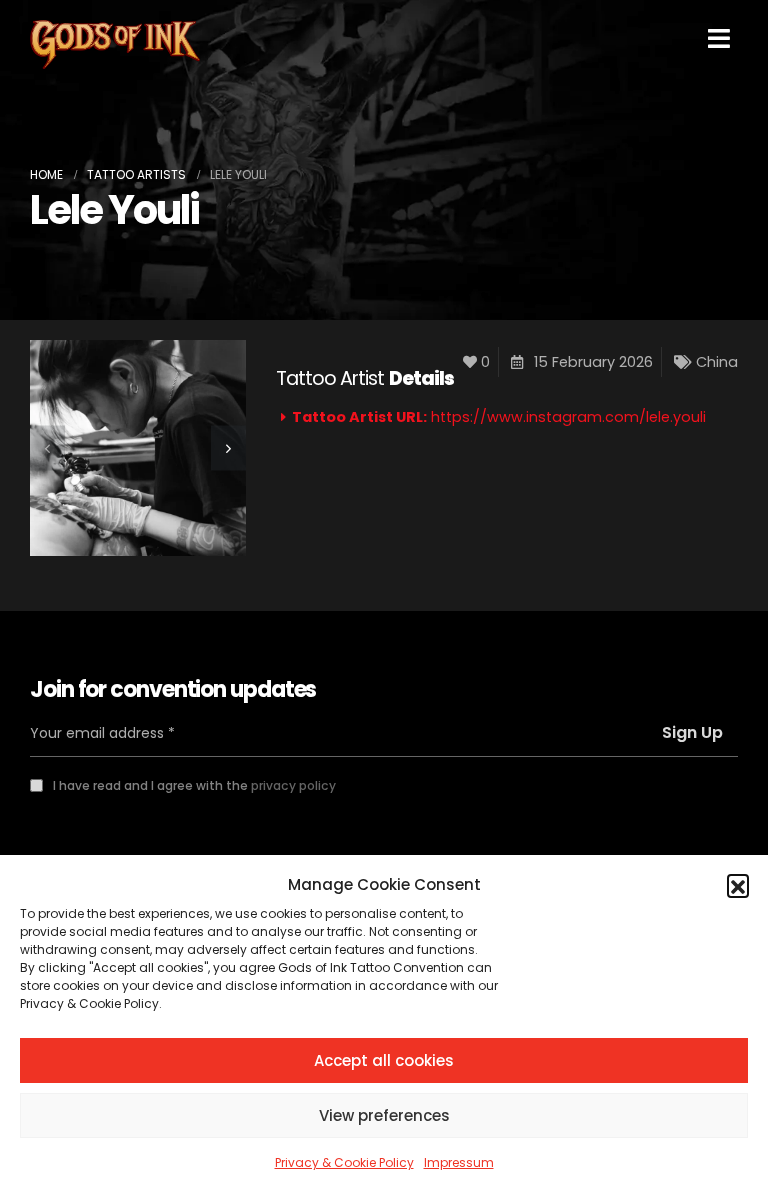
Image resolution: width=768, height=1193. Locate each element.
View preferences (384, 1115)
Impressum (459, 1162)
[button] (738, 885)
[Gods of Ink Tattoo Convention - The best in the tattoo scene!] (115, 44)
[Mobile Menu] (719, 38)
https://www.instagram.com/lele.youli (568, 417)
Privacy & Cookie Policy (344, 1162)
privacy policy (293, 785)
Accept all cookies (384, 1060)
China (717, 362)
